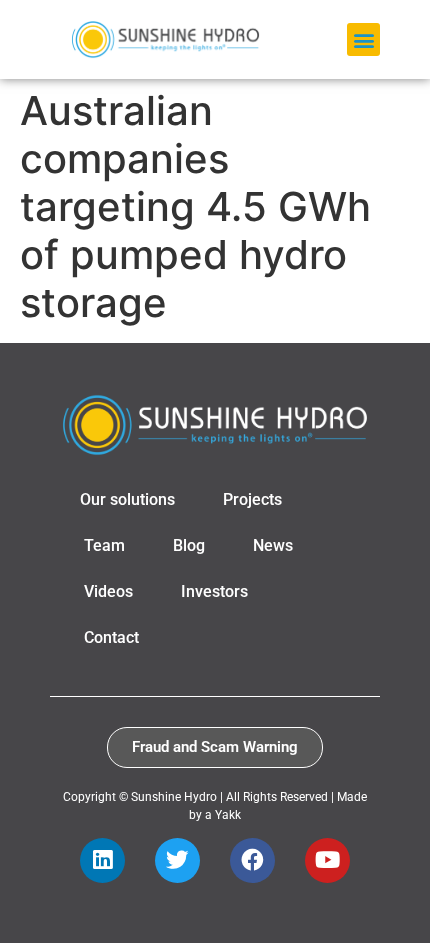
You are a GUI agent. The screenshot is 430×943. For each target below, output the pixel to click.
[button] (363, 39)
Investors (214, 591)
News (273, 545)
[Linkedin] (102, 860)
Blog (189, 545)
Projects (252, 499)
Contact (111, 637)
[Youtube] (327, 860)
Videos (108, 591)
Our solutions (127, 499)
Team (104, 545)
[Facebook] (252, 860)
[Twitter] (177, 860)
